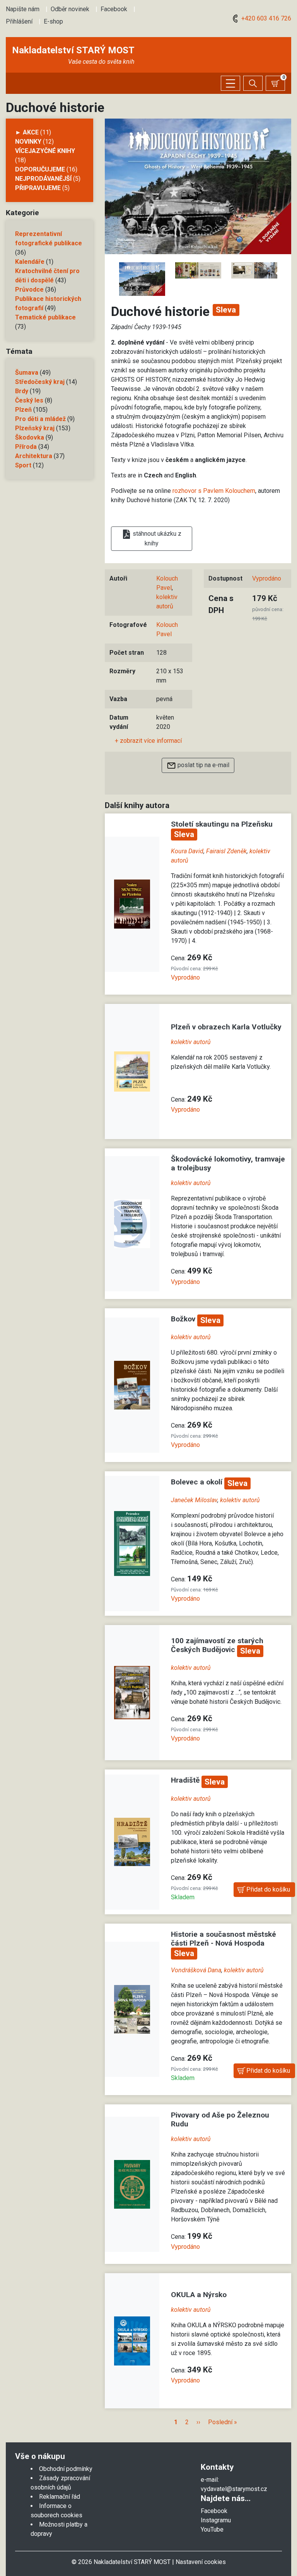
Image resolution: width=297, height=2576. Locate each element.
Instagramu (216, 2520)
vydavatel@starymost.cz (234, 2489)
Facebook (114, 9)
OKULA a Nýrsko (199, 2295)
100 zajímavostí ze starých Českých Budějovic (217, 1645)
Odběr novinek (70, 9)
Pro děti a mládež (40, 419)
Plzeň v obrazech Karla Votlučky (226, 1027)
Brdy (22, 391)
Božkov (184, 1319)
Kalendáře (30, 262)
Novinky (28, 142)
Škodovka (30, 437)
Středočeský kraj (40, 382)
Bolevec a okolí (198, 1482)
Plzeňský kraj (35, 428)
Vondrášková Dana (196, 1970)
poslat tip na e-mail (203, 765)
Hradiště (186, 1780)
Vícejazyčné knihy (45, 151)
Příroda (26, 447)
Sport (23, 465)
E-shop (53, 21)
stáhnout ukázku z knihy (156, 538)
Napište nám (23, 9)
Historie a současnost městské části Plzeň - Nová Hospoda (224, 1939)
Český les (29, 400)
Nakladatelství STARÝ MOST (73, 50)
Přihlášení (19, 21)
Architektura (34, 456)
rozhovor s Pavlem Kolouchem (214, 491)
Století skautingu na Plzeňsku (222, 824)
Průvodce (29, 290)
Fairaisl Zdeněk (226, 851)
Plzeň (23, 410)
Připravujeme (38, 188)
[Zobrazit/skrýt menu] (230, 83)
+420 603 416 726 (265, 18)
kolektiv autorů (191, 1042)
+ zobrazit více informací (148, 741)
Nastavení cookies (201, 2562)
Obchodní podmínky (66, 2469)
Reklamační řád (60, 2497)
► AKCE (27, 132)
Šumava (27, 373)
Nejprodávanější (43, 179)
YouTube (212, 2529)
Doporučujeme (40, 169)
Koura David (187, 851)
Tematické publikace (45, 317)
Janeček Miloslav (194, 1500)
